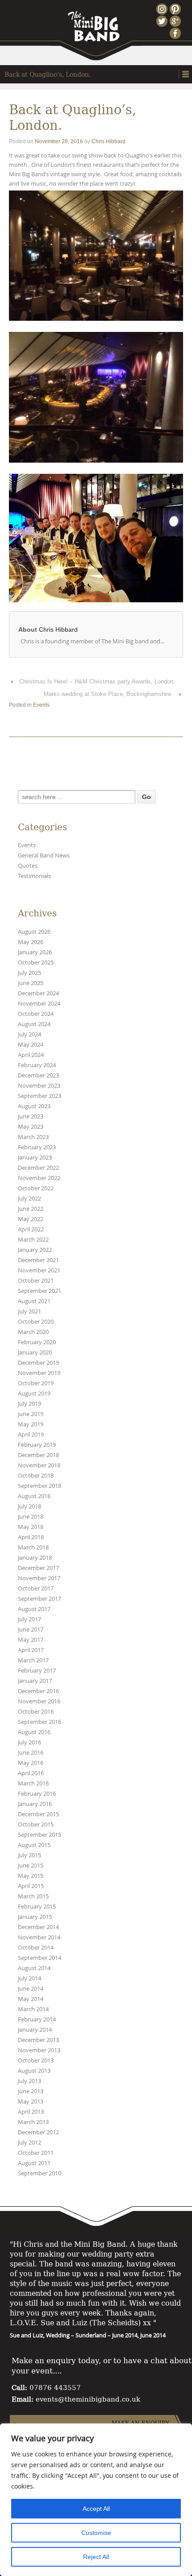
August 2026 (34, 932)
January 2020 (35, 1352)
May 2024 (31, 1045)
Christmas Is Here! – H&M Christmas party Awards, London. (97, 681)
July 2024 (29, 1034)
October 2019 (36, 1383)
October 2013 (36, 2060)
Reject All (96, 2557)
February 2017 (37, 1671)
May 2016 (31, 1763)
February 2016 (37, 1794)
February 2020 (37, 1342)
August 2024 (34, 1024)
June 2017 (31, 1630)
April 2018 (31, 1537)
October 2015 (36, 1824)
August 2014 (34, 1968)
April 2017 (31, 1650)
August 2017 (34, 1609)
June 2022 (31, 1209)
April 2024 (31, 1055)
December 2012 (38, 2132)
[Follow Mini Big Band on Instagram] (163, 9)
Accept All (96, 2509)
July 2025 (29, 973)
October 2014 (36, 1948)
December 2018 (38, 1455)
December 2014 (38, 1927)
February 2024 (37, 1065)
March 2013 (33, 2122)
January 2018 (35, 1558)
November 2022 (39, 1178)
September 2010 (40, 2173)
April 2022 (31, 1229)
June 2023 (31, 1116)
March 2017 (33, 1660)
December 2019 (38, 1363)
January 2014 (35, 2030)
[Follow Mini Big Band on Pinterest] (176, 9)
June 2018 (31, 1517)
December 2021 (38, 1260)
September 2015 (40, 1835)
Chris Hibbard (109, 141)
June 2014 (31, 1989)
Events (41, 705)
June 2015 (31, 1866)
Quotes (28, 866)
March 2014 (33, 2009)
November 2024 (39, 1004)
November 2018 (39, 1465)
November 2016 (39, 1701)
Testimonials (34, 876)
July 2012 (29, 2143)
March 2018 (33, 1547)
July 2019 (29, 1404)
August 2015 (34, 1845)
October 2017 (36, 1588)
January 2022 (35, 1250)
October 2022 (36, 1188)
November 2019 (39, 1373)
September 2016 (40, 1722)
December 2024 (38, 993)
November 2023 (39, 1086)
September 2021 (40, 1291)
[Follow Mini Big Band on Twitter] (163, 21)
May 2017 (31, 1640)
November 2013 (39, 2050)
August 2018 (34, 1496)
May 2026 (31, 942)
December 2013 (38, 2040)
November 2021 (39, 1270)
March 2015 (33, 1896)
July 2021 (29, 1311)
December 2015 (38, 1814)
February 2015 (37, 1907)
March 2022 (33, 1240)
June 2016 (31, 1753)
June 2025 (31, 983)
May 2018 (31, 1527)
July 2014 (29, 1978)
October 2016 (36, 1712)
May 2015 (31, 1876)
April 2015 (31, 1886)
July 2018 (29, 1506)
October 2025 (36, 963)
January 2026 (35, 952)
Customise (96, 2533)
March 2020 (33, 1332)
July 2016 (29, 1742)
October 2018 (36, 1476)
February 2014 (37, 2019)
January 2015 (35, 1917)
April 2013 (31, 2112)
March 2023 (33, 1137)
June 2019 (31, 1414)
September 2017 (40, 1599)
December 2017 (38, 1568)
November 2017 (39, 1578)
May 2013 (31, 2102)
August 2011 (34, 2163)
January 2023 (35, 1158)
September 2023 (40, 1096)
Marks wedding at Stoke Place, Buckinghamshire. (108, 694)
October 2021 (36, 1281)
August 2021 (34, 1301)
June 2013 (31, 2091)
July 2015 (29, 1855)
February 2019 (37, 1445)
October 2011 (36, 2153)
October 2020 (36, 1322)
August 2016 (34, 1732)
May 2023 (31, 1127)
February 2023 (37, 1147)
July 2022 (29, 1199)
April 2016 (31, 1773)
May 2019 (31, 1424)
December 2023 (38, 1075)
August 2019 (34, 1394)
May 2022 (31, 1219)
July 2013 (29, 2081)
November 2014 (39, 1937)
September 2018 (40, 1486)
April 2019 (31, 1435)
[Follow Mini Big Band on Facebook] (176, 33)
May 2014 (31, 1999)
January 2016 (35, 1804)
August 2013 (34, 2071)
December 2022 (38, 1168)
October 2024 (36, 1014)
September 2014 (40, 1958)
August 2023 (34, 1106)
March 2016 (33, 1783)
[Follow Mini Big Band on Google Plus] (176, 21)
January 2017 (35, 1681)
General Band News (44, 855)
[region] (96, 2500)
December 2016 (38, 1691)
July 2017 (29, 1619)
